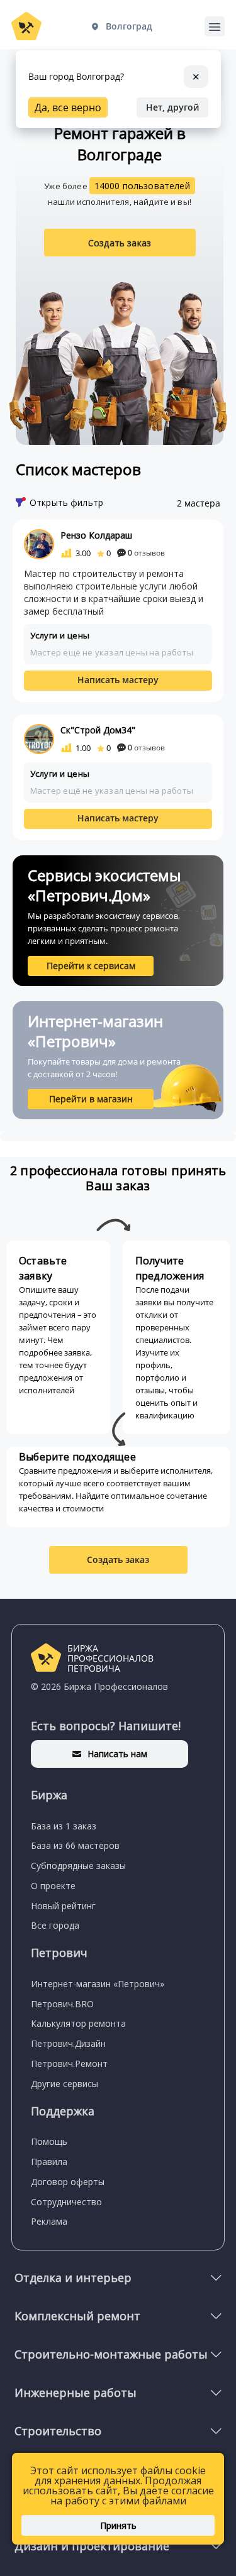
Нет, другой (172, 107)
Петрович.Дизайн (68, 2043)
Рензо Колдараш (96, 535)
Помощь (49, 2141)
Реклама (49, 2221)
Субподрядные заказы (78, 1866)
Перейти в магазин (91, 1099)
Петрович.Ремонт (69, 2064)
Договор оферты (68, 2182)
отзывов (146, 553)
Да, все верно (68, 107)
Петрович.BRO (62, 2004)
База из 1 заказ (64, 1826)
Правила (49, 2162)
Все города (55, 1925)
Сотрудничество (66, 2202)
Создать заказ (120, 243)
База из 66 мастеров (75, 1845)
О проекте (53, 1886)
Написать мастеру (118, 680)
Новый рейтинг (63, 1906)
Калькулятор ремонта (78, 2023)
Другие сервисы (65, 2084)
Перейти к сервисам (91, 966)
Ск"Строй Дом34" (98, 730)
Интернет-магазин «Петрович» (98, 1984)
